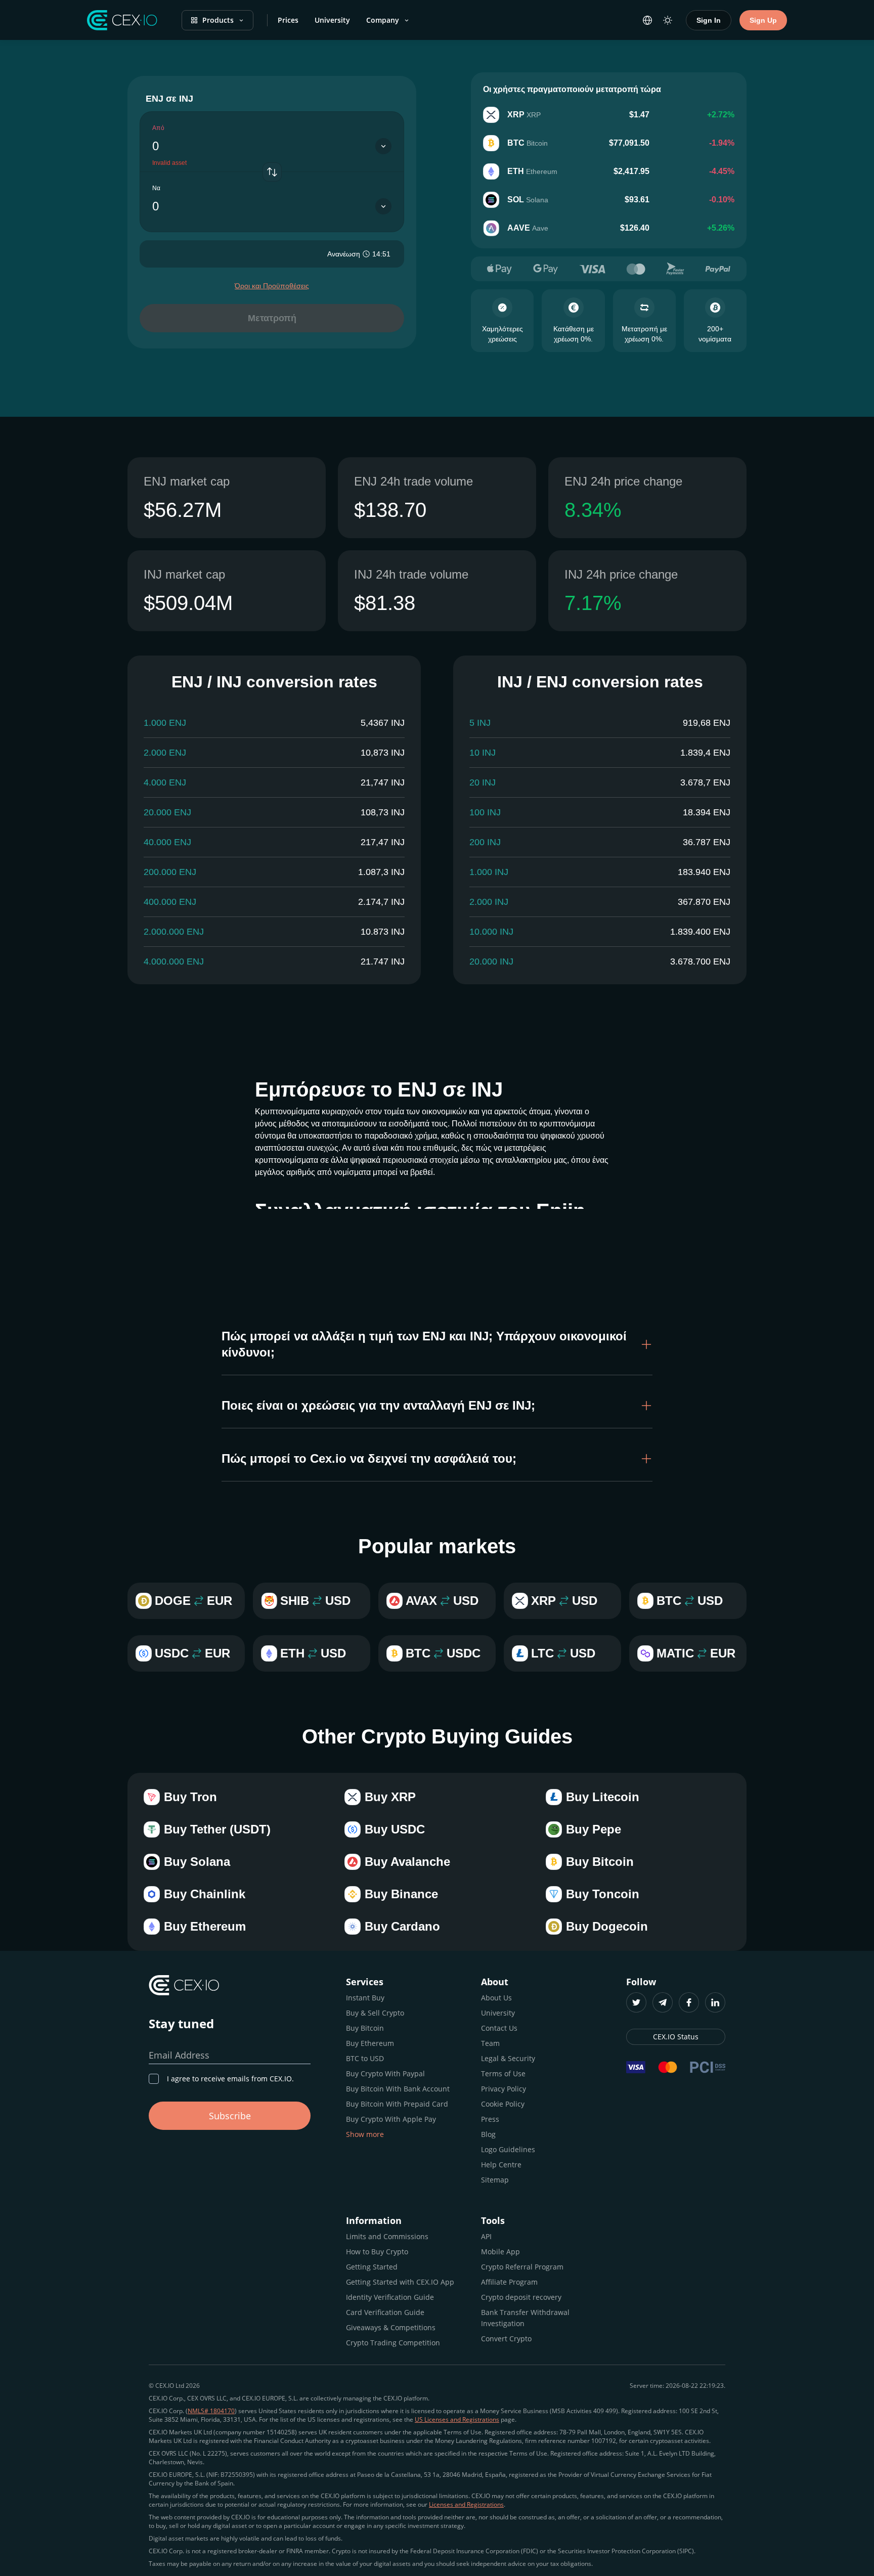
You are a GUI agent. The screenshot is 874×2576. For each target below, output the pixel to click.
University (332, 20)
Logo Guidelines (508, 2149)
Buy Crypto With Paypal (385, 2073)
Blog (488, 2134)
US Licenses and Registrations (457, 2419)
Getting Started (372, 2267)
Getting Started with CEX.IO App (400, 2282)
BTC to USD (365, 2058)
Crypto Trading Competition (393, 2343)
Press (490, 2119)
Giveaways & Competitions (391, 2327)
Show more (365, 2134)
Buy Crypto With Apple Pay (391, 2119)
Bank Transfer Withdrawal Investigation (525, 2318)
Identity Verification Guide (390, 2297)
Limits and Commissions (387, 2236)
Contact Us (499, 2028)
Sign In (709, 20)
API (486, 2236)
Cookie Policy (503, 2104)
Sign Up (763, 20)
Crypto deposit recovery (521, 2297)
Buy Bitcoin (365, 2028)
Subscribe (230, 2116)
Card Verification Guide (385, 2312)
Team (490, 2043)
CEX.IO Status (676, 2037)
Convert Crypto (506, 2339)
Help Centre (501, 2165)
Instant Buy (365, 1998)
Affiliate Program (509, 2282)
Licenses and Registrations (466, 2504)
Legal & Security (508, 2058)
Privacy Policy (504, 2089)
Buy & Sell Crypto (375, 2013)
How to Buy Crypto (377, 2252)
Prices (288, 20)
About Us (496, 1998)
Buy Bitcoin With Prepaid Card (397, 2104)
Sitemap (495, 2180)
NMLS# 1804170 (211, 2411)
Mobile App (500, 2252)
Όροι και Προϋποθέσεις (272, 286)
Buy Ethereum (370, 2043)
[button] (437, 1344)
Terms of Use (503, 2073)
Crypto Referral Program (522, 2267)
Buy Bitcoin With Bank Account (398, 2089)
